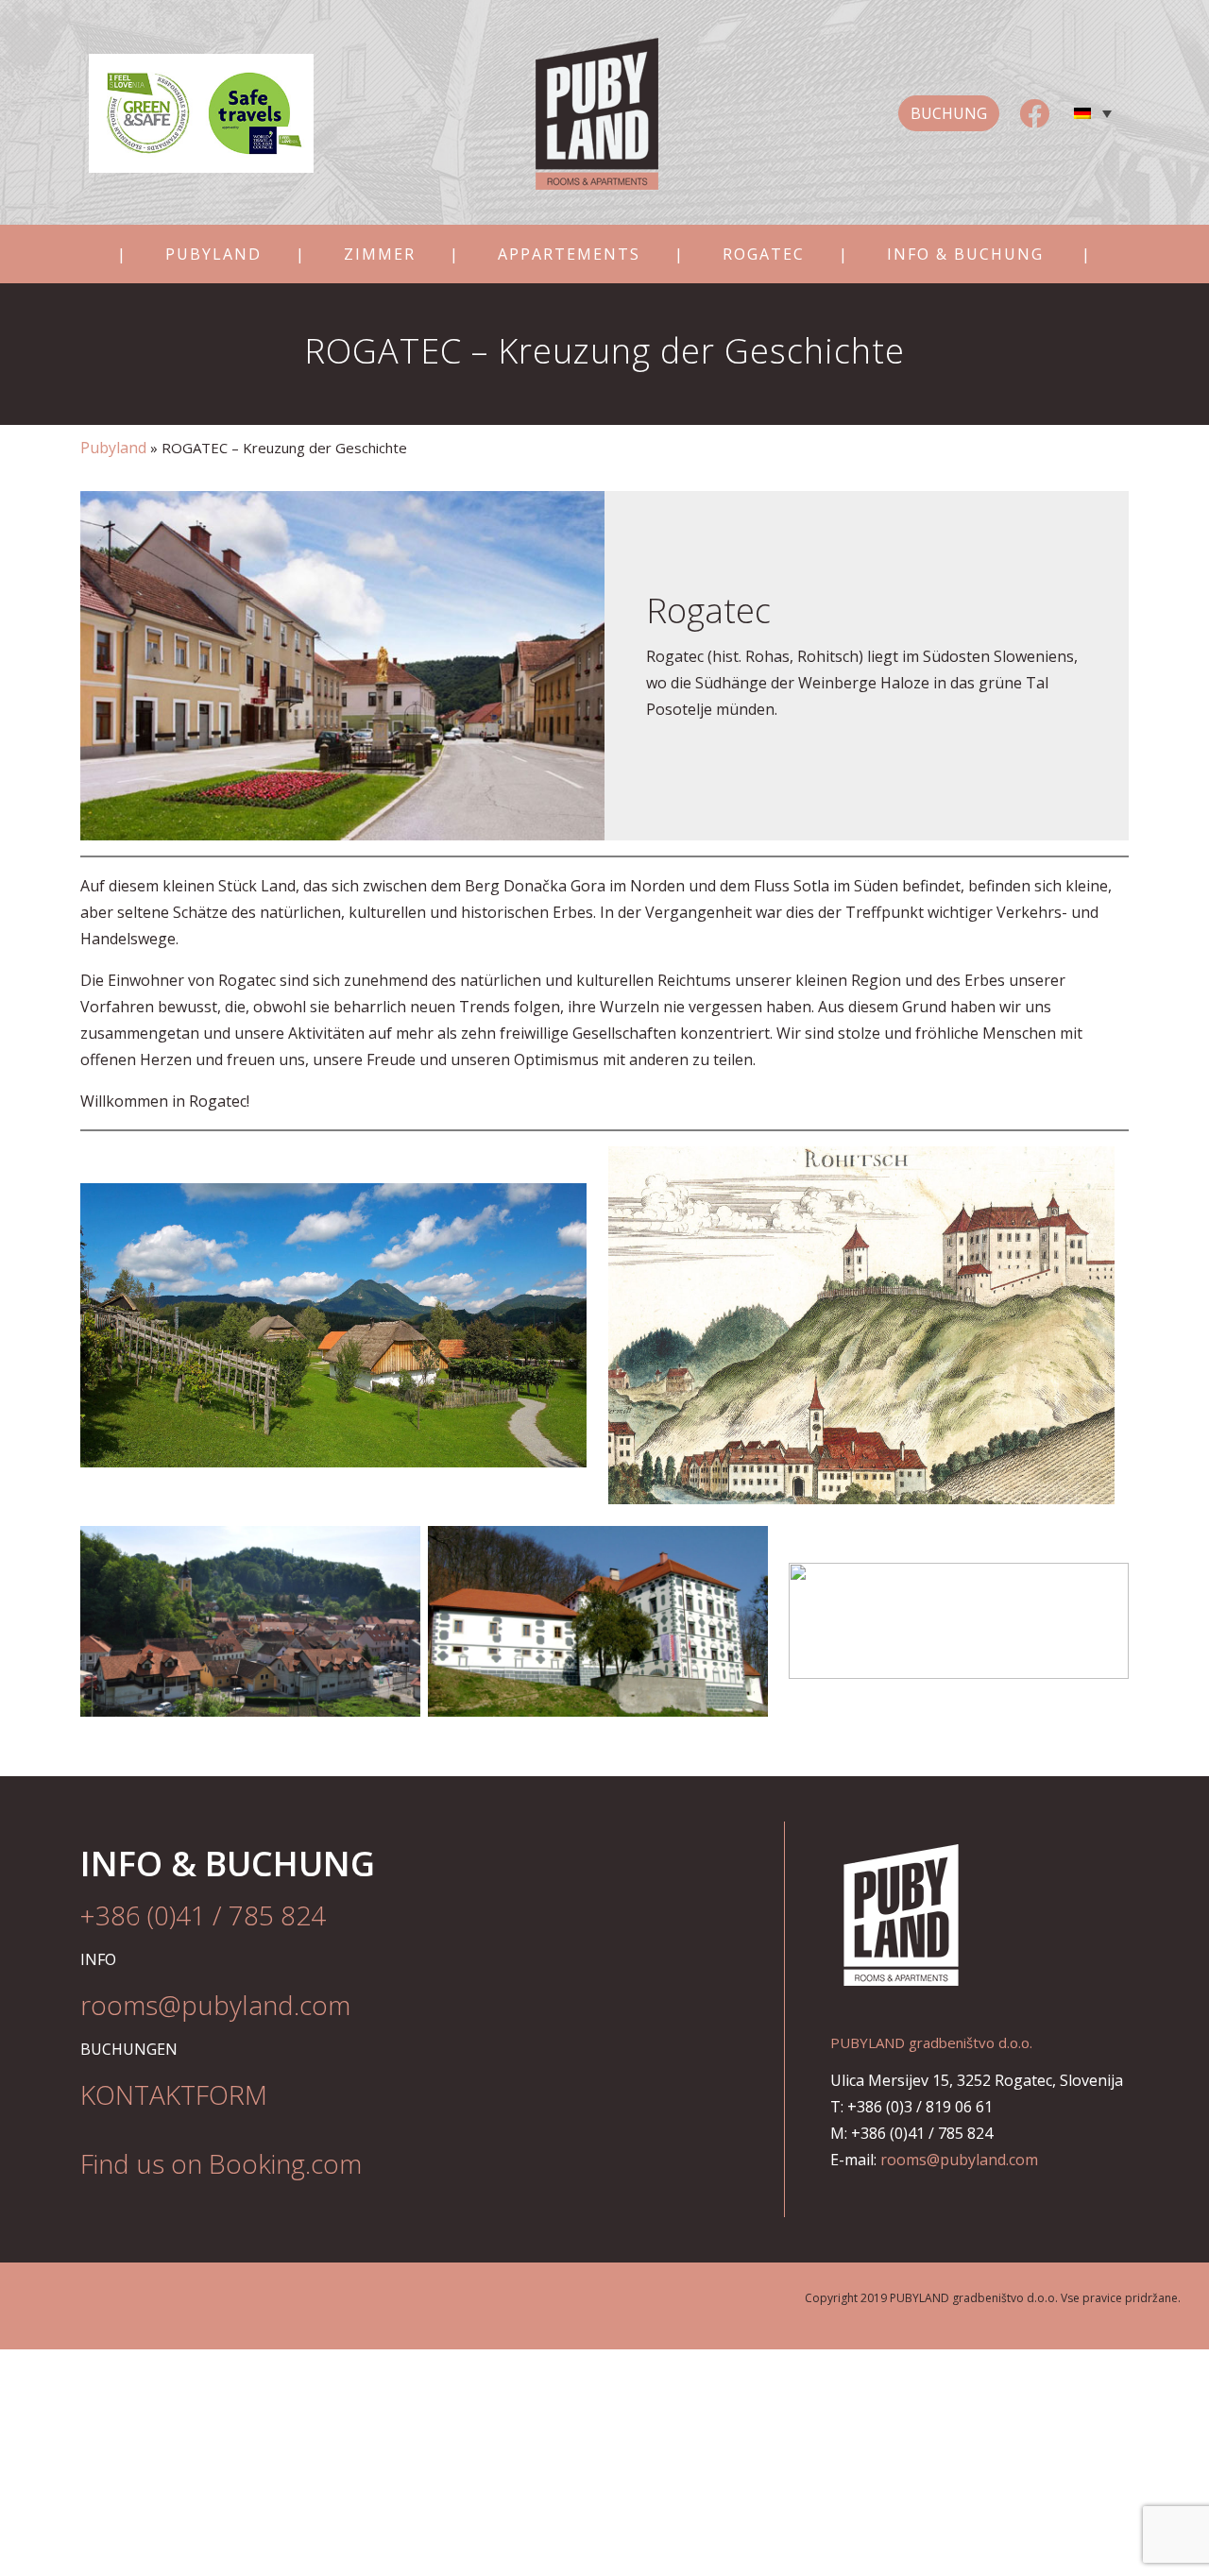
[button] (1093, 113)
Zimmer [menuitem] (380, 254)
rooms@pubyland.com (959, 2160)
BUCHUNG (949, 113)
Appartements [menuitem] (569, 254)
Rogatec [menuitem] (764, 254)
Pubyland (113, 448)
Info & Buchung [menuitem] (965, 254)
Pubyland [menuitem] (213, 254)
